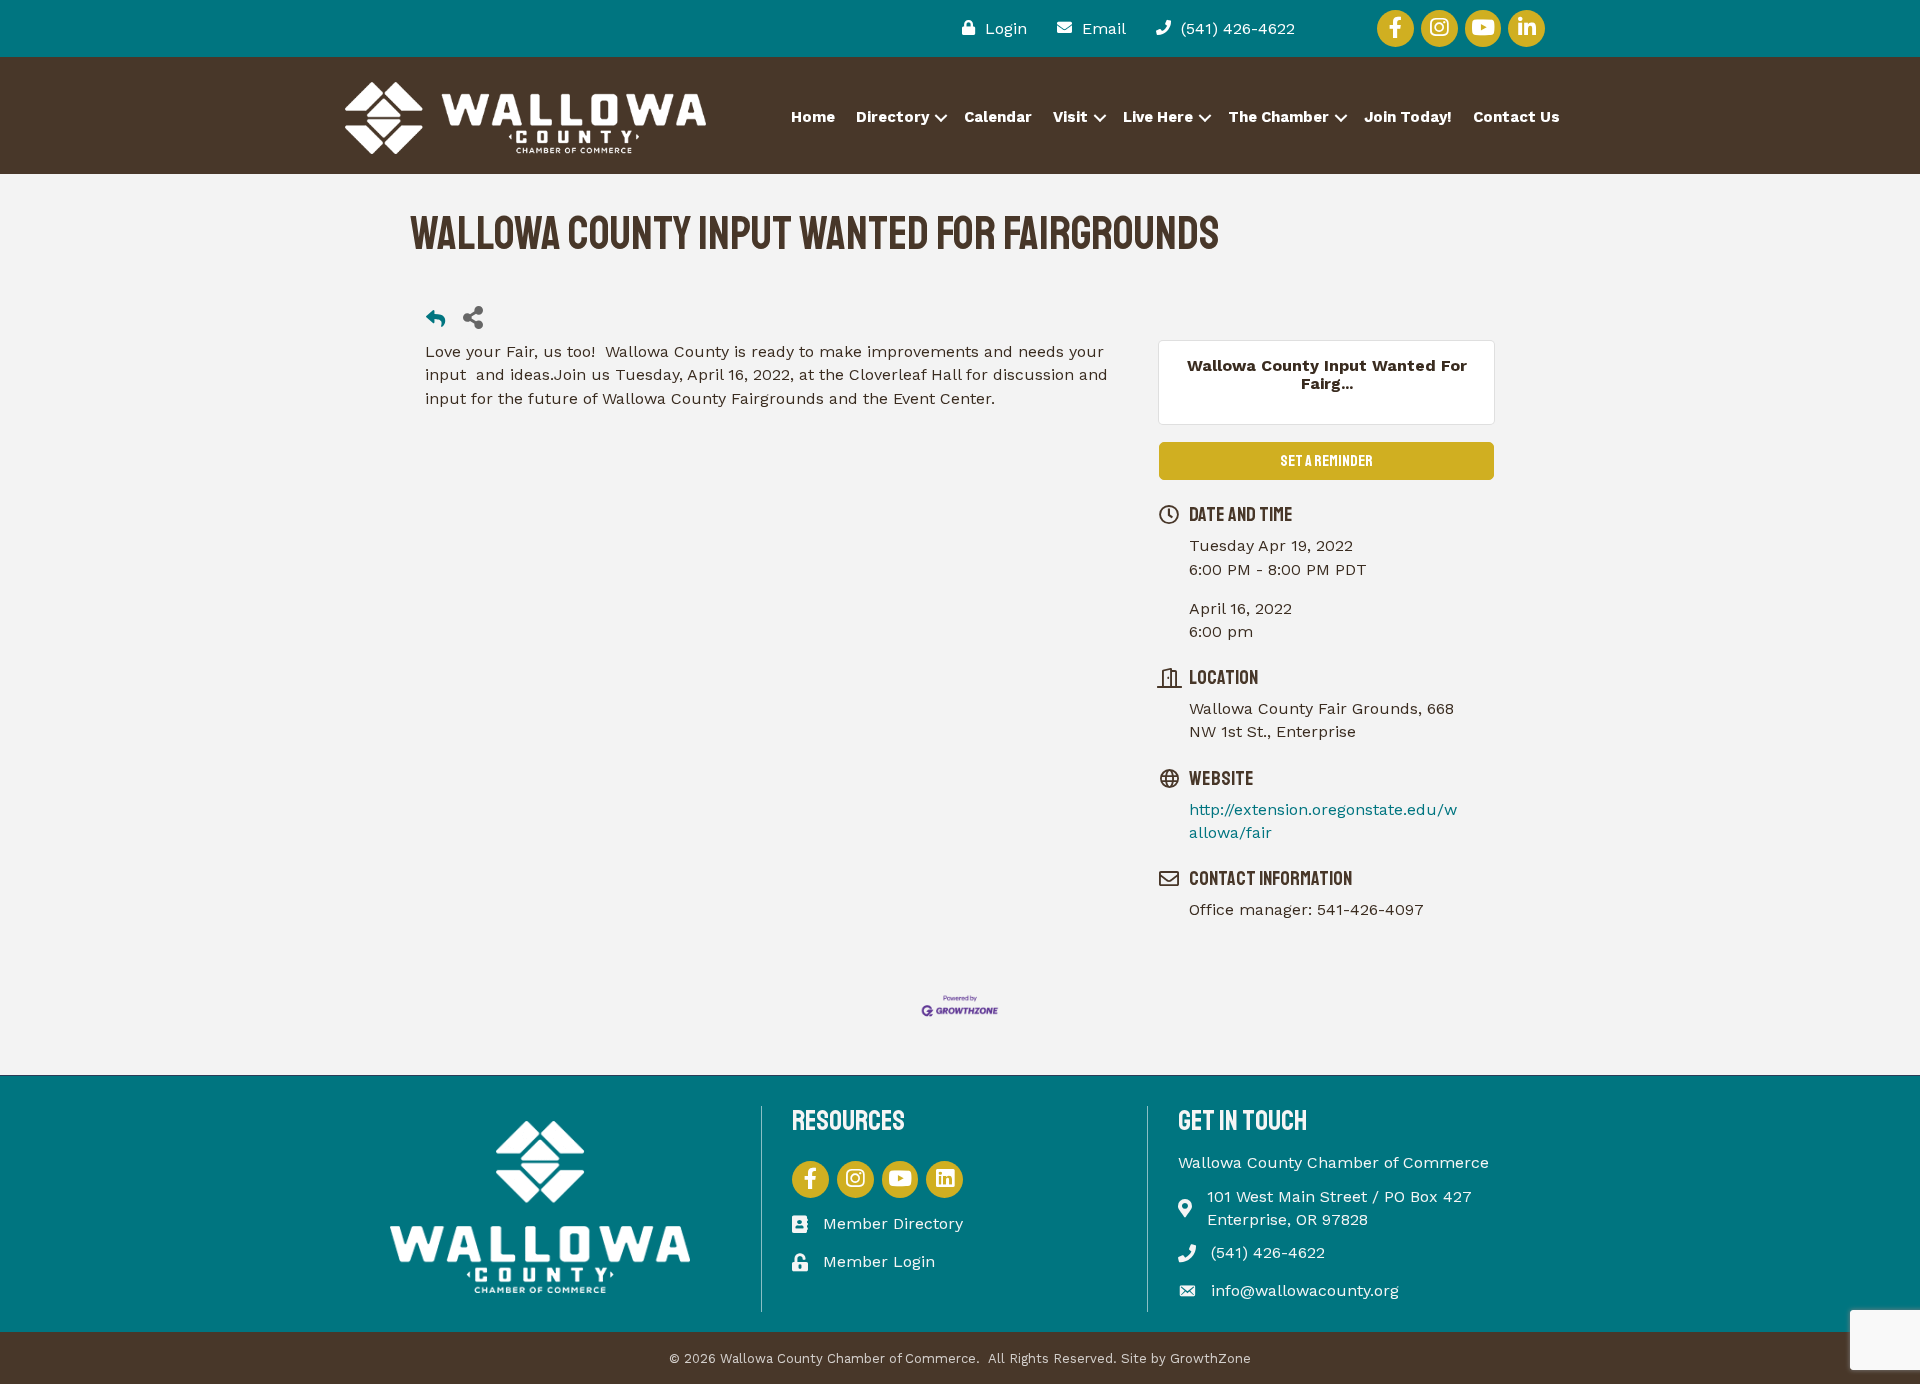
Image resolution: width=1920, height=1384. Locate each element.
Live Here (1158, 117)
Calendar (998, 117)
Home (813, 117)
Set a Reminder (1326, 461)
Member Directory (893, 1223)
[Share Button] (472, 316)
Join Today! (1408, 117)
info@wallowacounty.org (1305, 1290)
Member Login (879, 1261)
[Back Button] (435, 322)
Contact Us (1516, 117)
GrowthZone (1210, 1358)
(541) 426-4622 (1268, 1252)
